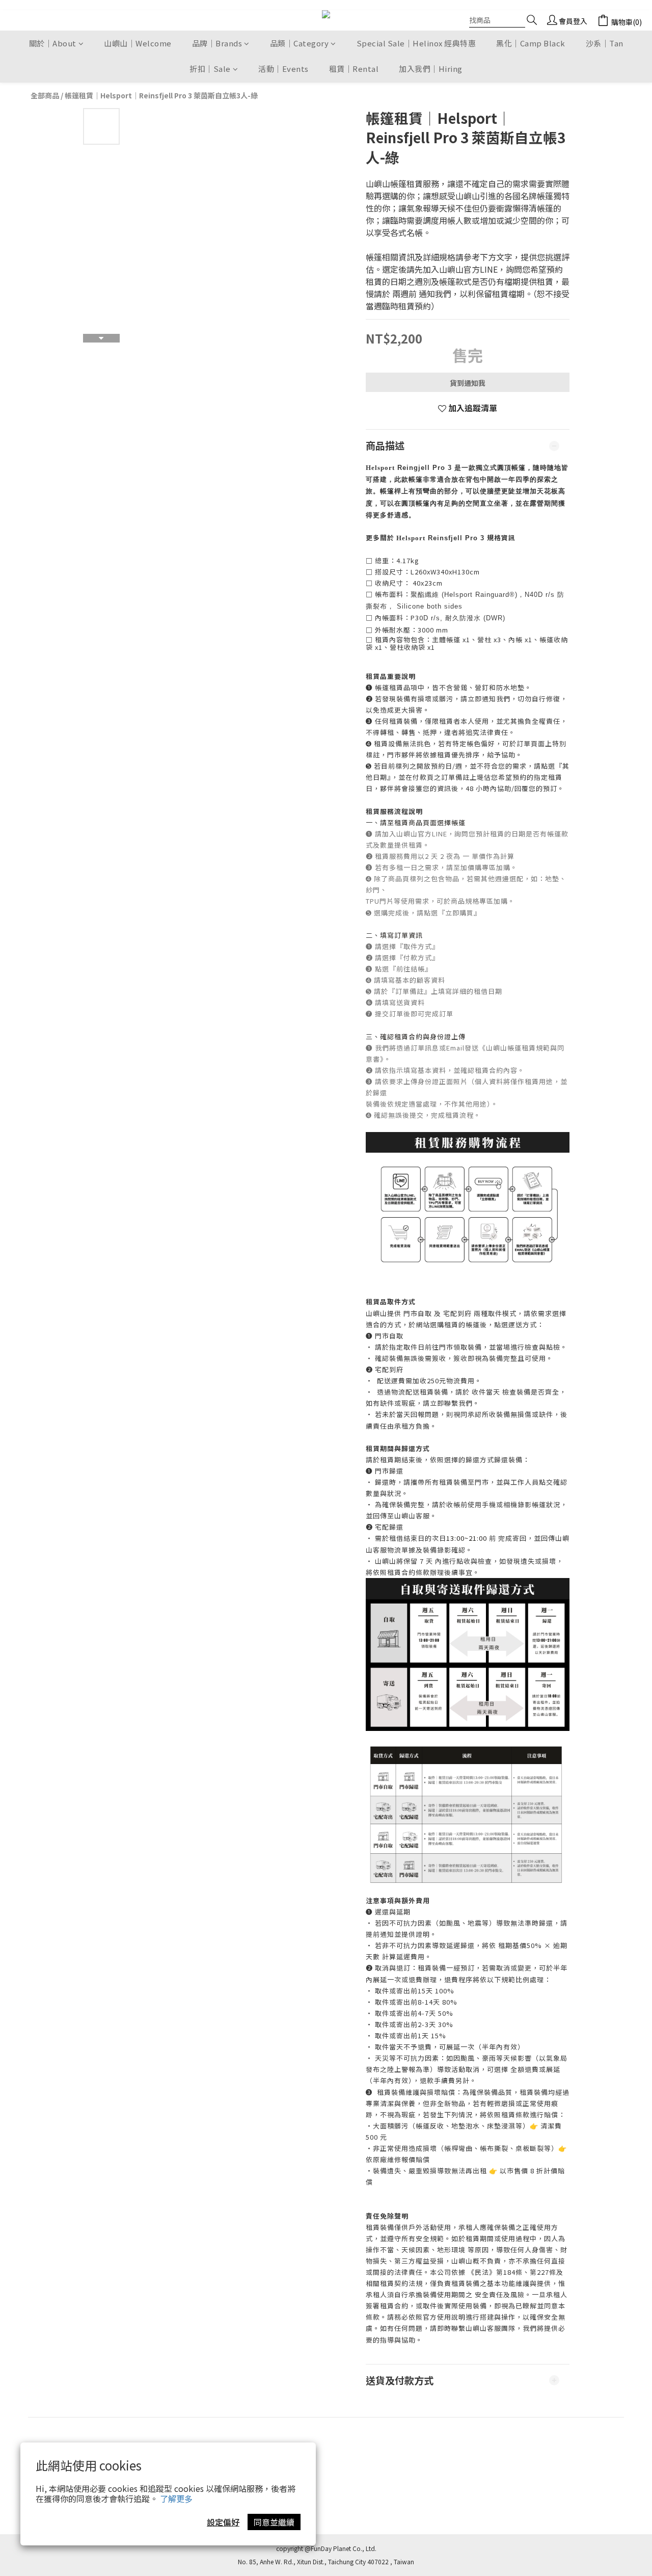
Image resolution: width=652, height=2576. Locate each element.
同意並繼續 (274, 2522)
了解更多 (176, 2499)
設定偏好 (223, 2522)
